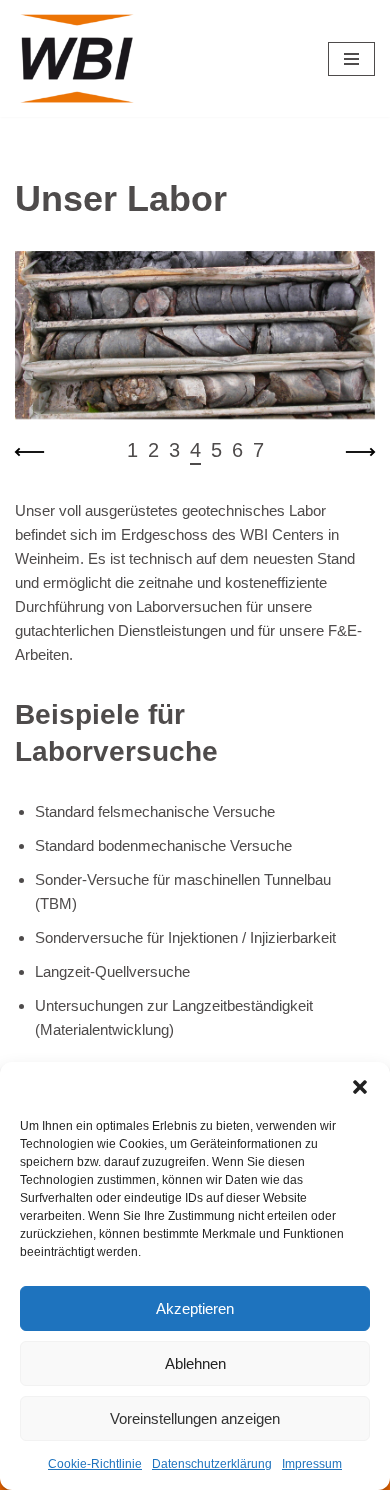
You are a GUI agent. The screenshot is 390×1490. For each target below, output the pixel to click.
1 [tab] (132, 450)
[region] (195, 360)
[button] (360, 1087)
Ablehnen (195, 1363)
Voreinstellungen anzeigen (195, 1418)
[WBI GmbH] (80, 58)
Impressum (312, 1464)
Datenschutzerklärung (212, 1464)
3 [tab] (174, 450)
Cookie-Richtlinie (95, 1464)
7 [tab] (258, 450)
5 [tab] (216, 450)
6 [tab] (237, 450)
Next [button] (360, 452)
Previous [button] (30, 452)
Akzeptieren (195, 1308)
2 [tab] (153, 450)
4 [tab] (195, 450)
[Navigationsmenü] (351, 59)
